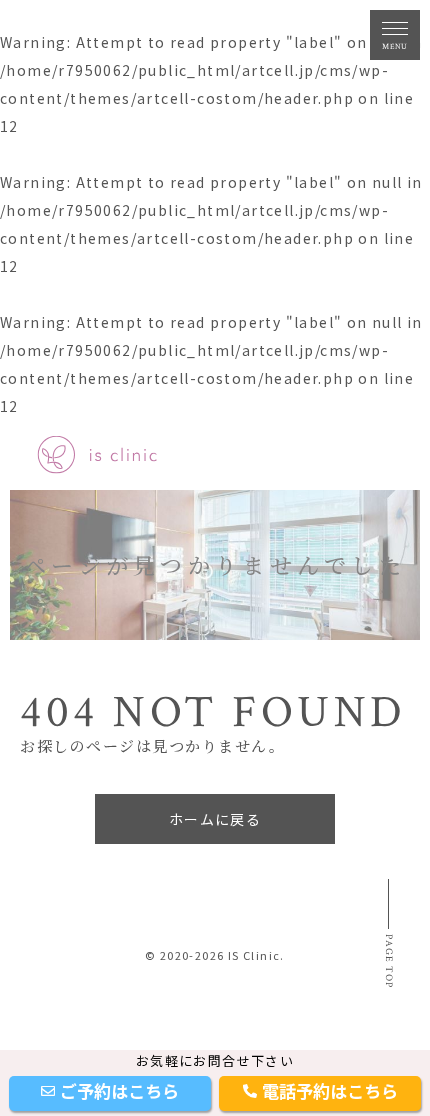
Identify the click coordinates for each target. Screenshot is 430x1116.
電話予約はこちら (330, 1090)
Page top (388, 961)
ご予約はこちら (119, 1090)
